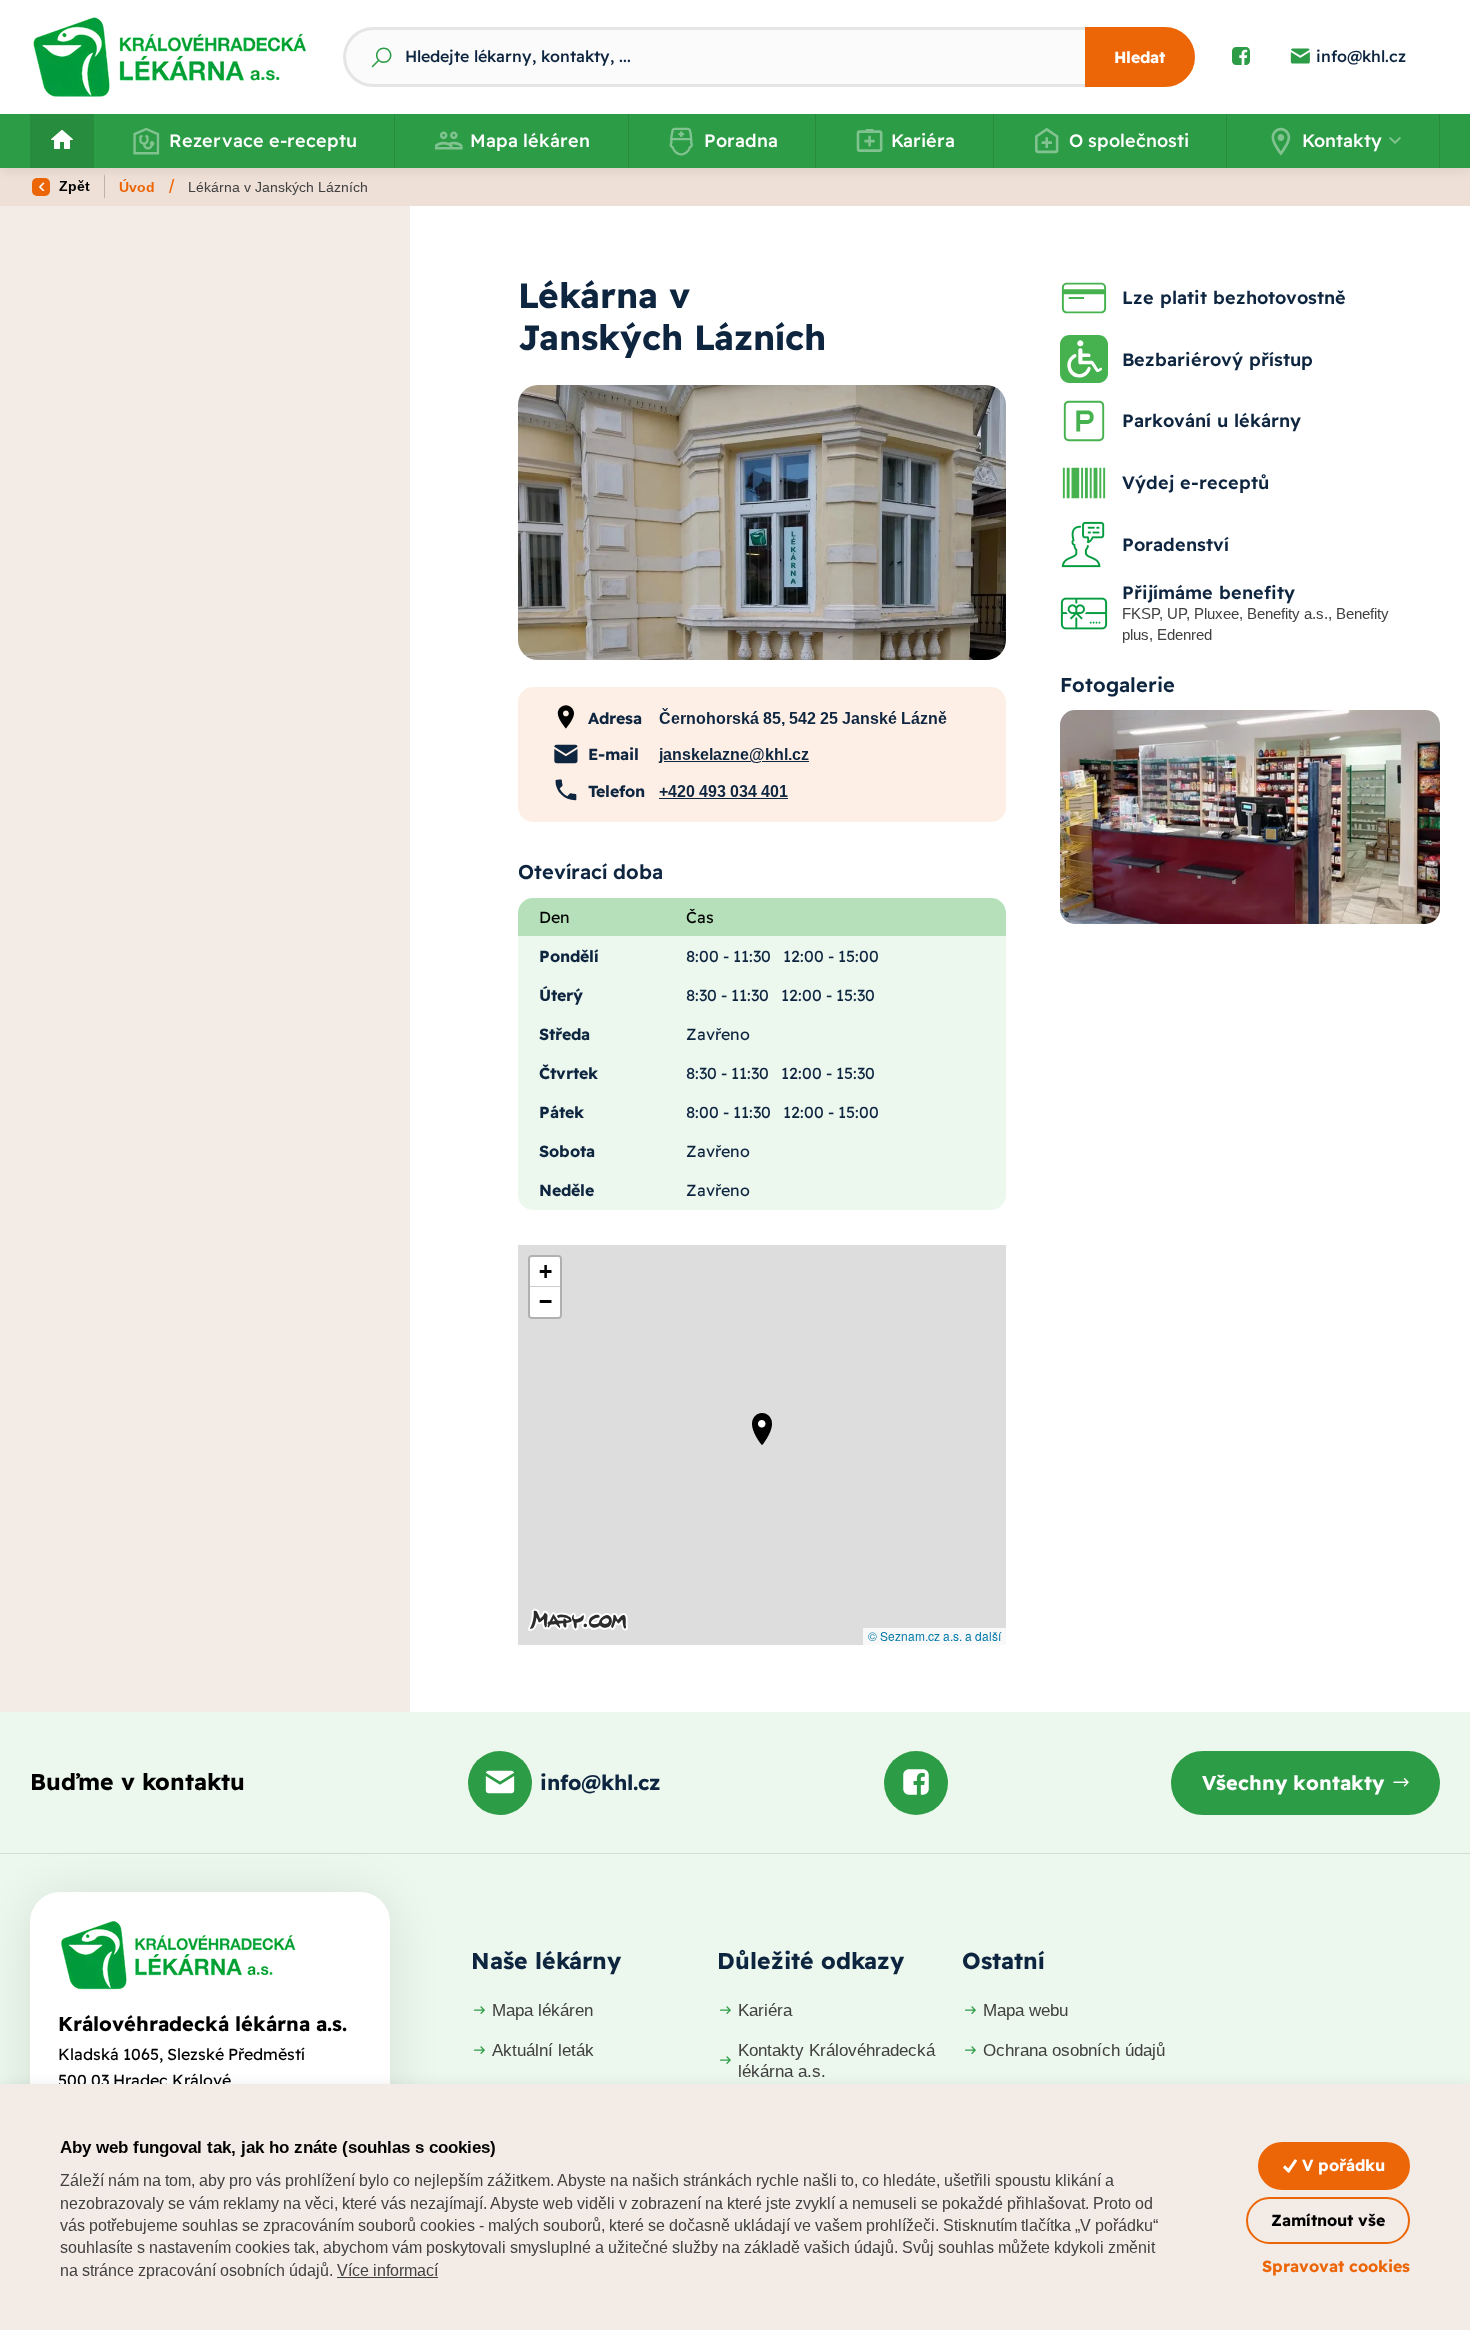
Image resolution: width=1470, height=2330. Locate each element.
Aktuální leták (543, 2050)
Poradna (741, 140)
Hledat (1139, 57)
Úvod (137, 187)
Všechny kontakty (1293, 1782)
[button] (1333, 141)
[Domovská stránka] (178, 1955)
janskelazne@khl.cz (734, 754)
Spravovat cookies (1336, 2266)
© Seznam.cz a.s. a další (934, 1635)
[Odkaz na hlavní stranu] (169, 57)
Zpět (72, 186)
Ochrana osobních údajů (1074, 2050)
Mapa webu (1025, 2010)
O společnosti (1129, 140)
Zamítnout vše (1328, 2220)
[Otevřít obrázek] (762, 522)
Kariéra (923, 140)
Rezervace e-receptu (263, 140)
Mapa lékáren (530, 140)
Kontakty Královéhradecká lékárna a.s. (836, 2060)
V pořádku (1341, 2165)
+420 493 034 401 (723, 791)
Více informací (387, 2270)
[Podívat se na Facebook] (1241, 57)
